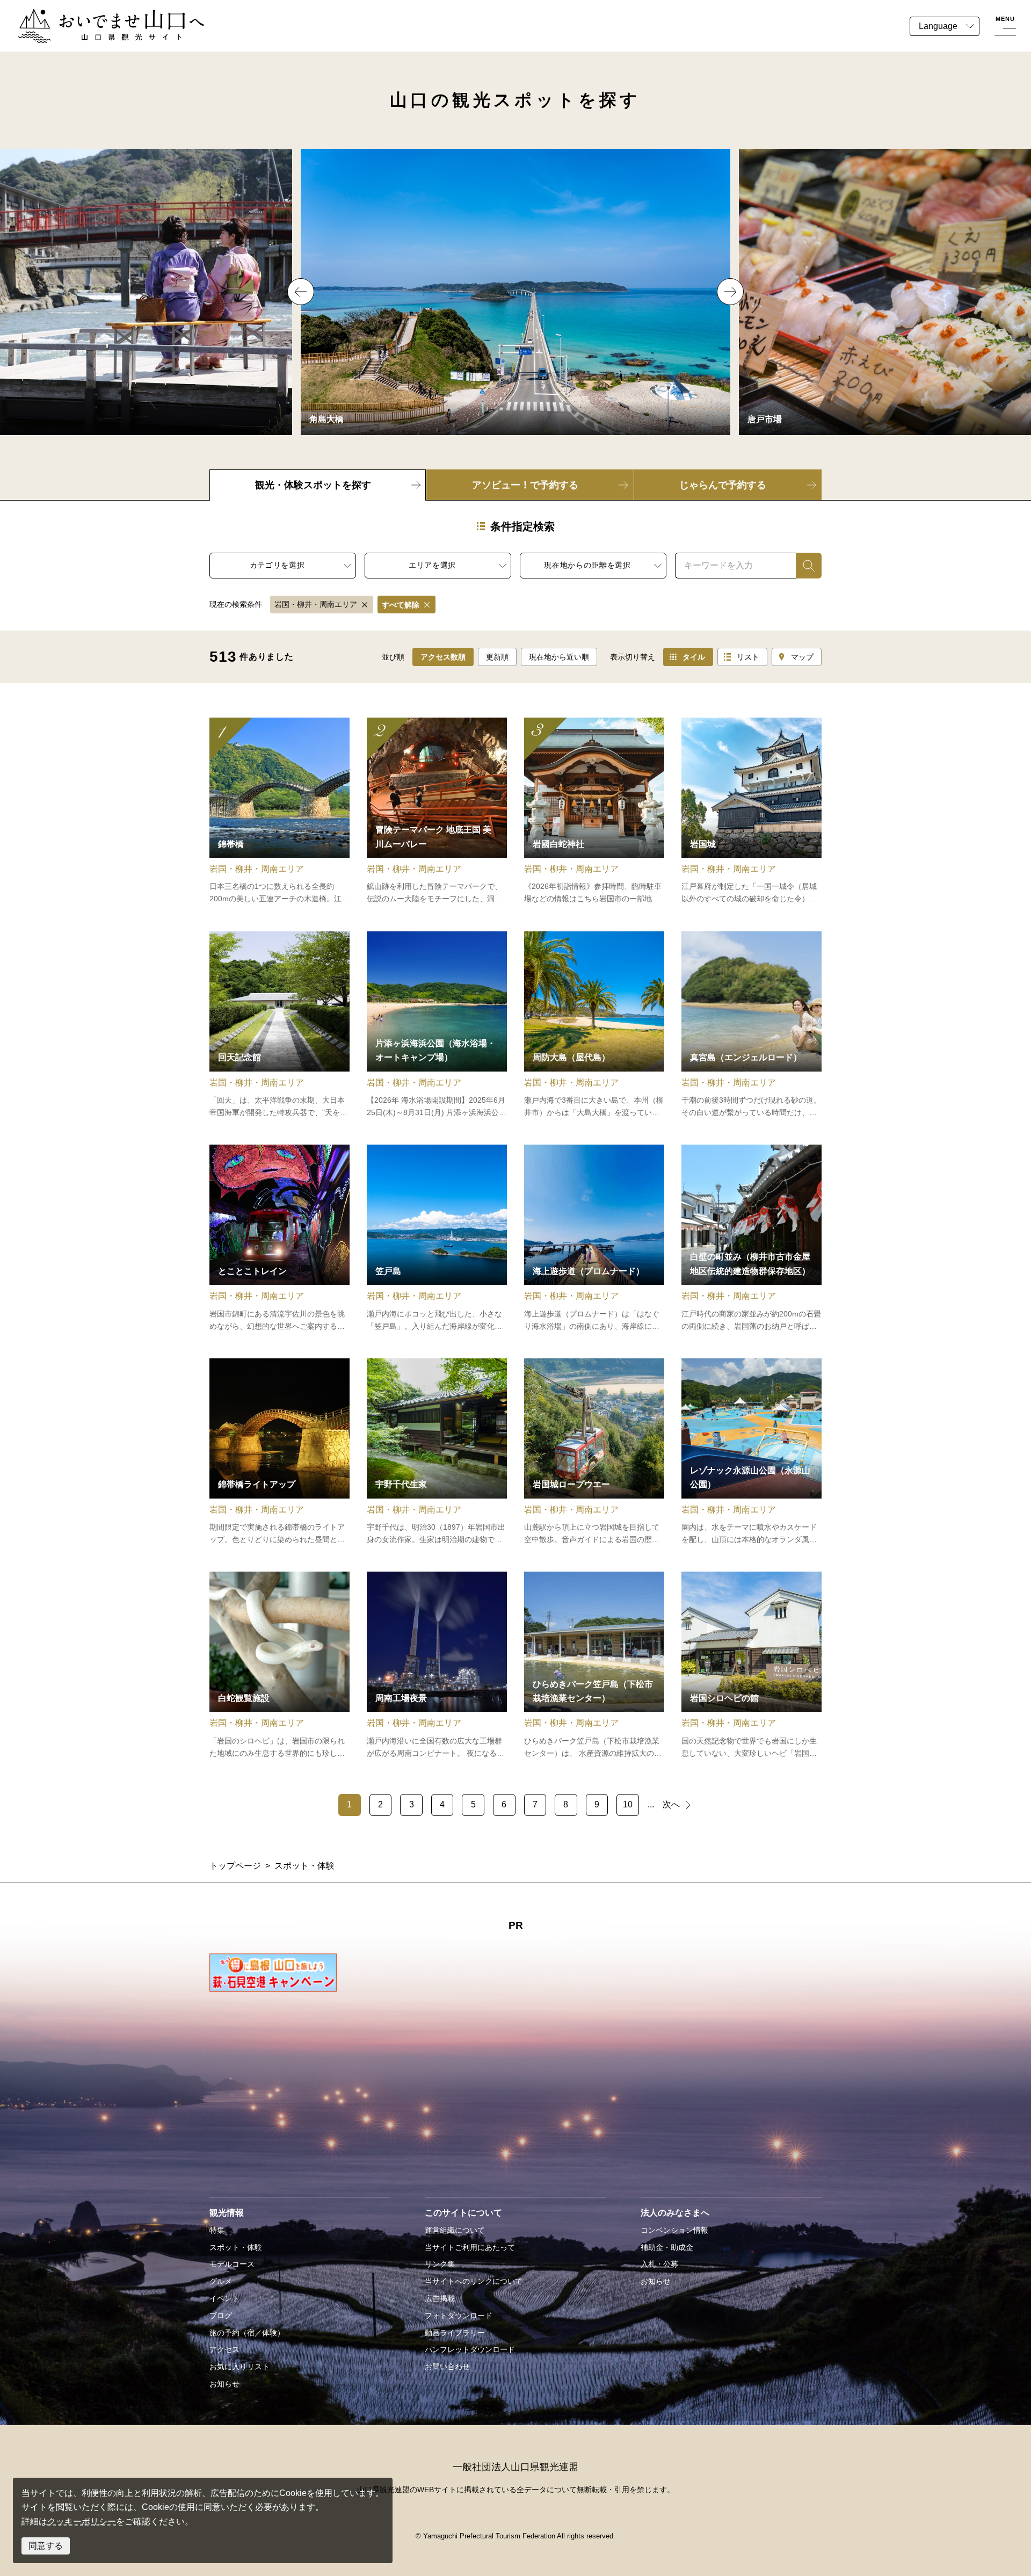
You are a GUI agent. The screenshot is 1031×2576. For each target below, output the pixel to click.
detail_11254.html (594, 1452)
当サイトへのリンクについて (474, 2281)
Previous (301, 292)
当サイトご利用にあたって (470, 2247)
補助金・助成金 (667, 2247)
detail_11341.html (752, 812)
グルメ (221, 2281)
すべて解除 (401, 605)
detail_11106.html (437, 1239)
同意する (46, 2546)
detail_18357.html (437, 1666)
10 (628, 1804)
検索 (804, 565)
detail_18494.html (752, 1025)
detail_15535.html (594, 1025)
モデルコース (232, 2264)
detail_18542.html (594, 1666)
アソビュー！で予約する (525, 485)
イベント (224, 2298)
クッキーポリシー (82, 2521)
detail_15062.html (752, 1239)
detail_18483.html (279, 1666)
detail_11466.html (437, 812)
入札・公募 (659, 2264)
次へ (671, 1804)
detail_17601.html (752, 1666)
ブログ (221, 2315)
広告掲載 (440, 2298)
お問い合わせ (447, 2367)
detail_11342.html (279, 812)
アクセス (224, 2349)
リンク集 (440, 2264)
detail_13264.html (437, 1025)
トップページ (235, 1866)
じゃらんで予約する (723, 485)
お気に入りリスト (239, 2367)
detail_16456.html (279, 1025)
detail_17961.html (594, 812)
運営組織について (455, 2230)
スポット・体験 (236, 2247)
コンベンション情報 (674, 2230)
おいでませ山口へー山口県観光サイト (90, 15)
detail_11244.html (437, 1452)
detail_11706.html (279, 1239)
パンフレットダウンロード (470, 2349)
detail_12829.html (752, 1452)
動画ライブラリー (455, 2333)
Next (730, 292)
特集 (217, 2230)
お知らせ (224, 2384)
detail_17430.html (279, 1452)
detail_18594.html (594, 1239)
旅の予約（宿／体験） (247, 2333)
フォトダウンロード (459, 2315)
